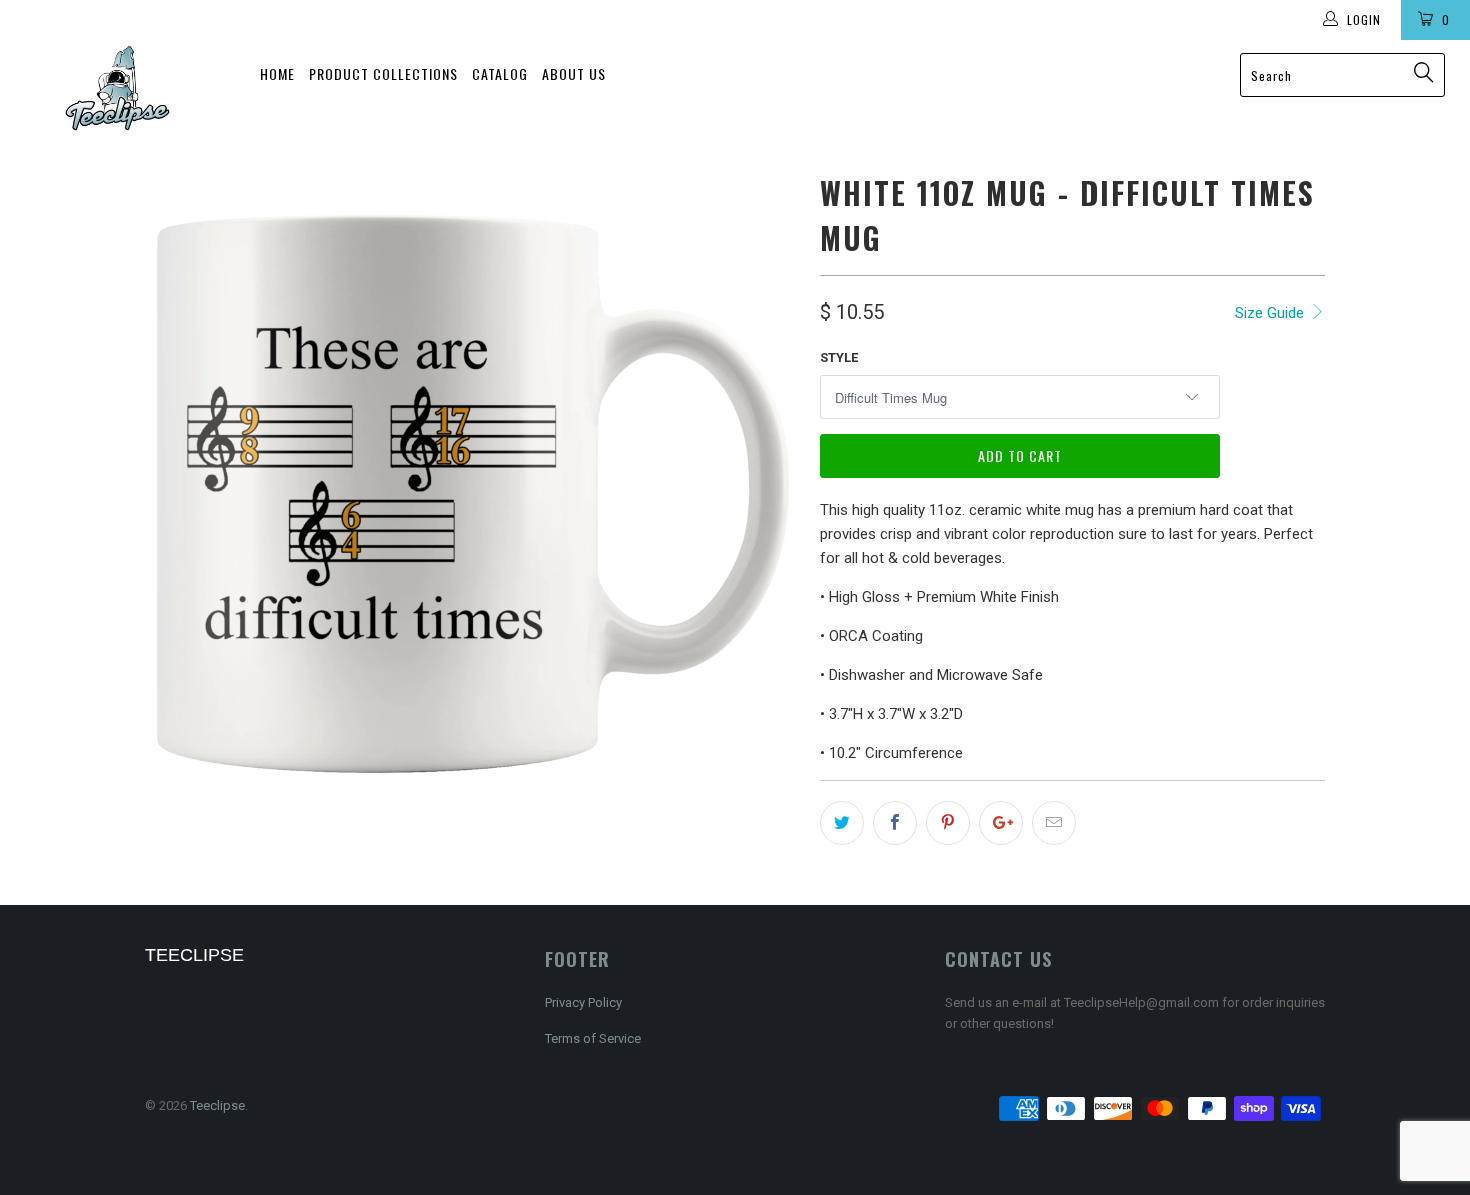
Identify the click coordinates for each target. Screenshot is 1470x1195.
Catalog (500, 73)
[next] (765, 493)
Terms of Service (593, 1038)
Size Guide (1271, 313)
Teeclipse (217, 1105)
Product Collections (383, 73)
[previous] (180, 493)
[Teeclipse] (117, 88)
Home (277, 73)
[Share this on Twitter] (842, 823)
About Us (574, 73)
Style (839, 357)
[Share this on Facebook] (895, 823)
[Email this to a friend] (1054, 823)
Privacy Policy (583, 1002)
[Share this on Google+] (1001, 823)
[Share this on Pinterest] (948, 823)
